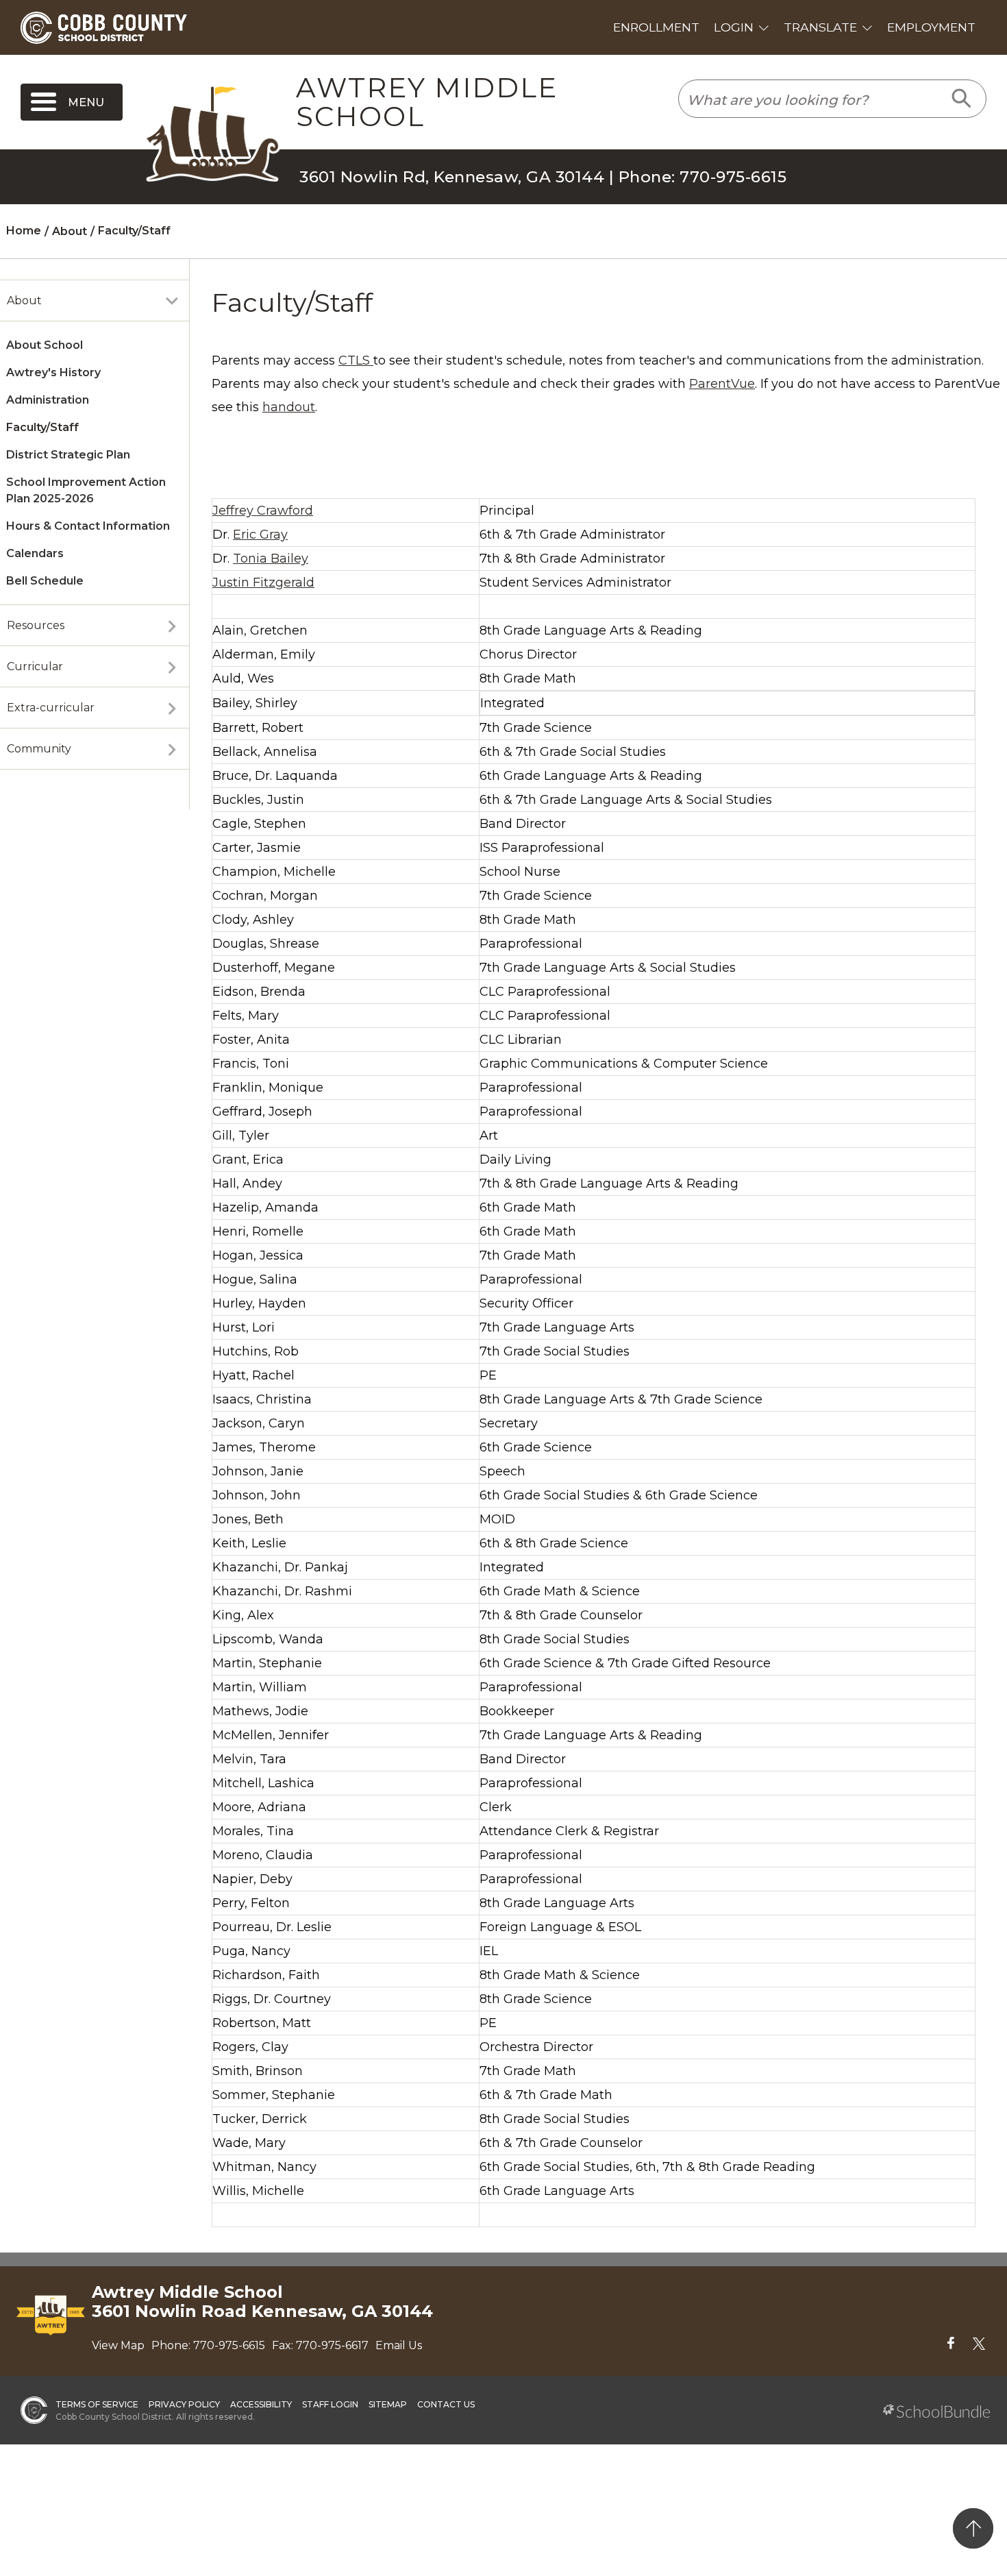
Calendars (35, 553)
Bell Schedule (45, 581)
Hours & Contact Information (88, 526)
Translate (820, 27)
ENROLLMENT (656, 27)
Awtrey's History (53, 372)
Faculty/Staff (42, 427)
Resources (36, 625)
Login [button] (734, 27)
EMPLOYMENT (931, 27)
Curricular (35, 666)
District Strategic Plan (68, 455)
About (24, 300)
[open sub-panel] (172, 301)
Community (39, 749)
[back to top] (973, 2528)
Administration (48, 400)
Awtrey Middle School (427, 102)
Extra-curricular (51, 708)
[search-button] (962, 99)
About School (45, 345)
